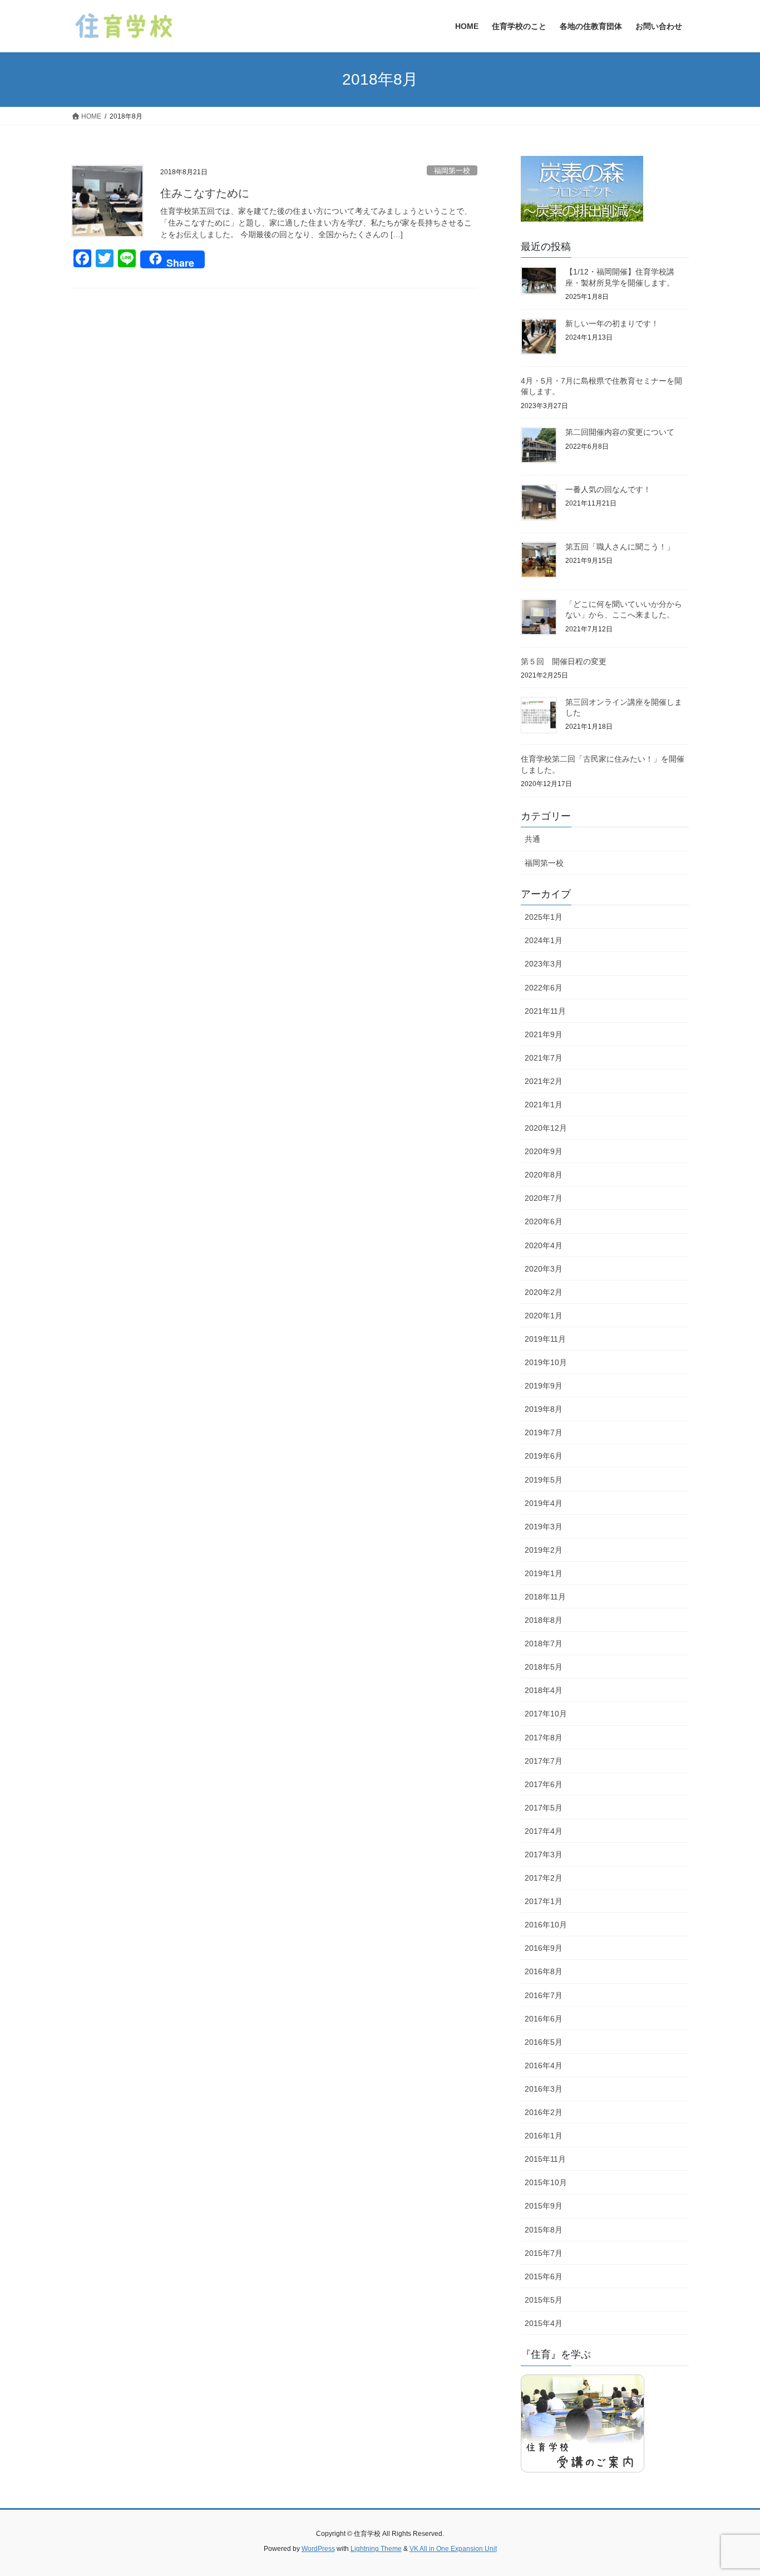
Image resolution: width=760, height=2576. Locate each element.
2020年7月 (544, 1198)
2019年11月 (545, 1339)
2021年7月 (544, 1058)
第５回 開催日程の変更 (564, 661)
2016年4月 (544, 2065)
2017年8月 (544, 1738)
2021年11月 (545, 1011)
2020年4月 (544, 1245)
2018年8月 (544, 1620)
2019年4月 (544, 1503)
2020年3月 (544, 1269)
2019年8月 (544, 1409)
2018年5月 (544, 1667)
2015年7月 (544, 2253)
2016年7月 (544, 1995)
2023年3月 (544, 964)
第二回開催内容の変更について (620, 432)
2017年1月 (544, 1901)
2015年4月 (544, 2323)
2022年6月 (544, 988)
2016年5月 (544, 2042)
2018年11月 (545, 1597)
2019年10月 (546, 1362)
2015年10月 (546, 2182)
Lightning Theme (376, 2549)
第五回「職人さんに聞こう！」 (620, 547)
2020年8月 (544, 1175)
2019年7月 (544, 1432)
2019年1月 (544, 1573)
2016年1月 (544, 2136)
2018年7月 (544, 1643)
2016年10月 (546, 1925)
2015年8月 (544, 2230)
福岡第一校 (452, 171)
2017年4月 (544, 1831)
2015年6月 (544, 2276)
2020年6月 (544, 1221)
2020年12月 (546, 1128)
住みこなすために (205, 193)
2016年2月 (544, 2112)
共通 (532, 839)
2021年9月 (544, 1034)
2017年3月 (544, 1854)
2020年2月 (544, 1292)
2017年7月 (544, 1761)
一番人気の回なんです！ (608, 489)
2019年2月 (544, 1550)
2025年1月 (544, 917)
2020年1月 (544, 1316)
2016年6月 (544, 2019)
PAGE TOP (732, 2489)
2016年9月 (544, 1948)
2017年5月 (544, 1808)
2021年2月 (544, 1081)
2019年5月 (544, 1480)
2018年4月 (544, 1690)
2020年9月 (544, 1151)
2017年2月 (544, 1878)
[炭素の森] (582, 191)
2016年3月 (544, 2089)
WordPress (318, 2549)
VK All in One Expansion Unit (453, 2549)
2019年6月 (544, 1456)
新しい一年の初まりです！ (612, 323)
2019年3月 (544, 1527)
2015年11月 (545, 2159)
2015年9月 (544, 2206)
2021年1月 (544, 1105)
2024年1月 (544, 940)
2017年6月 (544, 1784)
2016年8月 (544, 1971)
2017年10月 (546, 1714)
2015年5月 (544, 2300)
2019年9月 (544, 1386)
